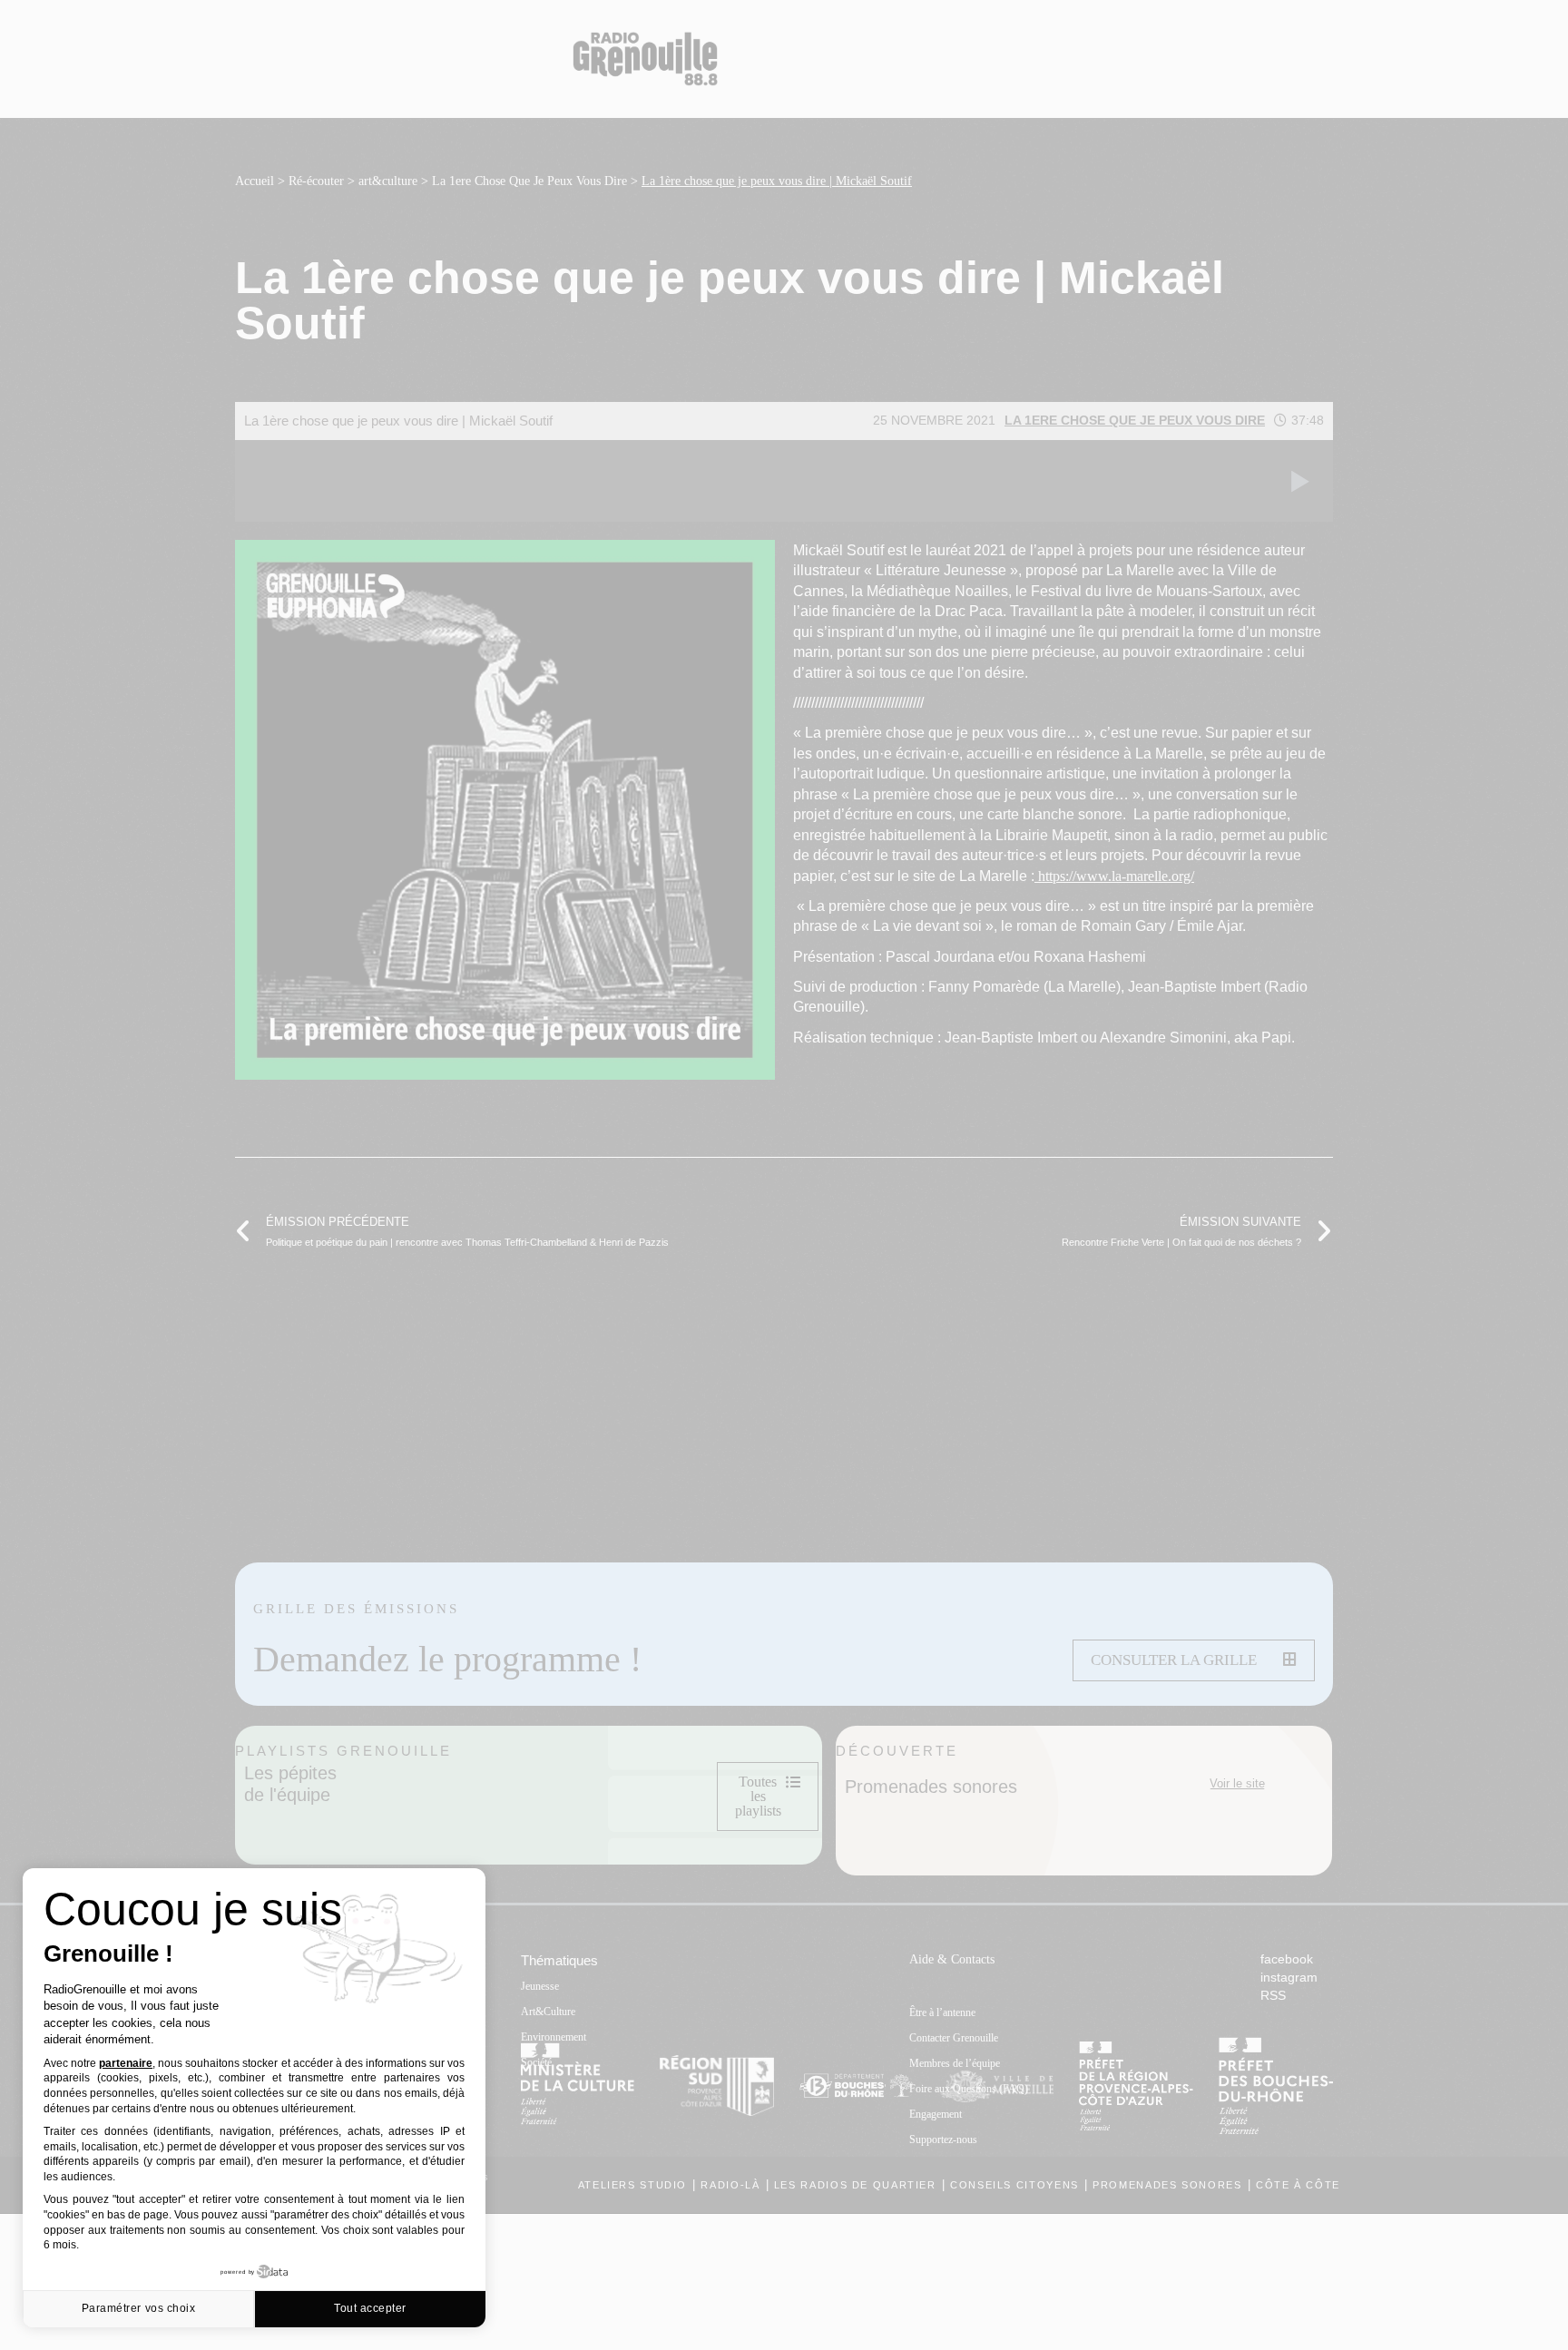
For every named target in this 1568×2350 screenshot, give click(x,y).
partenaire (126, 2063)
